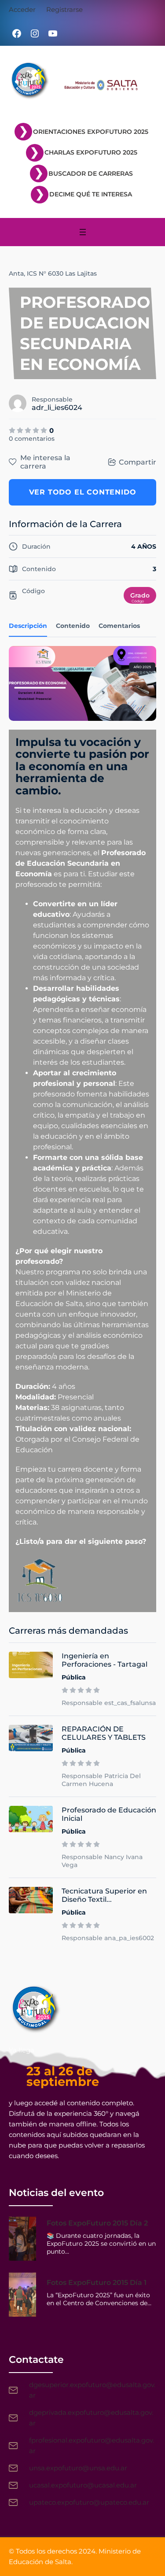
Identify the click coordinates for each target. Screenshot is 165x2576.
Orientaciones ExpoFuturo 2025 (91, 132)
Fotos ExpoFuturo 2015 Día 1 (97, 2283)
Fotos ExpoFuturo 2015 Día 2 (97, 2223)
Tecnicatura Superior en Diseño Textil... (104, 1895)
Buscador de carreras (91, 173)
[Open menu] (83, 232)
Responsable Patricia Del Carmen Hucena (101, 1780)
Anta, (17, 273)
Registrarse (64, 9)
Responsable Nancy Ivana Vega (102, 1861)
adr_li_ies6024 (57, 408)
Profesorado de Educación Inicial (109, 1814)
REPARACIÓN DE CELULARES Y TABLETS (104, 1733)
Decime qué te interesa (91, 194)
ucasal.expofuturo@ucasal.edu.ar (83, 2485)
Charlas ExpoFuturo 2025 (91, 152)
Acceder (22, 9)
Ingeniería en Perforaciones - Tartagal (104, 1660)
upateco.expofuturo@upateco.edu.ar (89, 2502)
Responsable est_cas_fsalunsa (109, 1703)
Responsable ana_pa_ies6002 (108, 1938)
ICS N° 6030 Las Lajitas (62, 273)
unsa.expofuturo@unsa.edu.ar (78, 2468)
